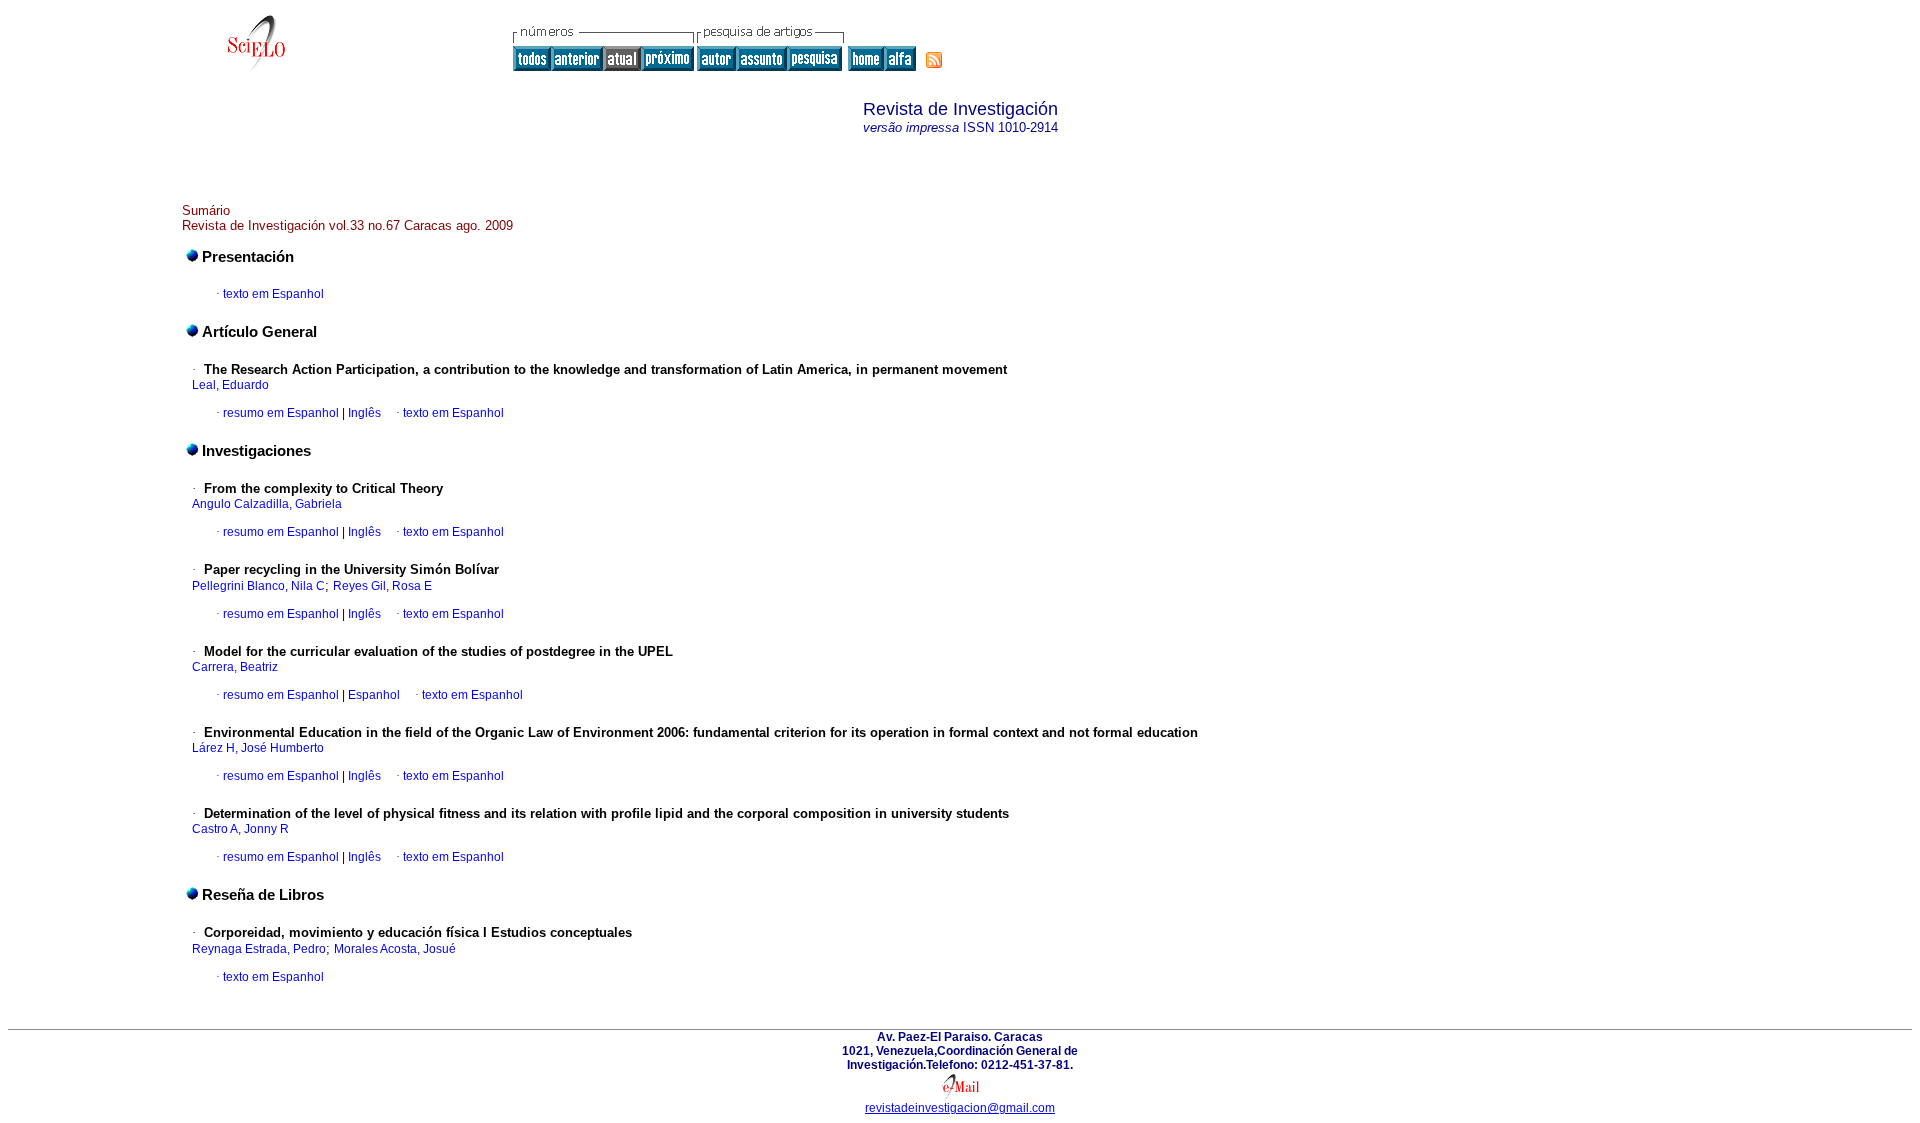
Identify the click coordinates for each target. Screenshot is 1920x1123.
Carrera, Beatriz (235, 667)
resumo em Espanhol (281, 413)
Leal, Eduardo (230, 385)
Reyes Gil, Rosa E (382, 586)
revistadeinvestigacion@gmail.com (960, 1108)
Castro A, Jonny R (240, 829)
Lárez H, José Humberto (258, 748)
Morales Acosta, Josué (395, 949)
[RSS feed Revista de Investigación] (934, 60)
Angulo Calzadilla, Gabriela (267, 504)
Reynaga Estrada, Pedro (259, 949)
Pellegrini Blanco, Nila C (258, 586)
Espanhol (372, 695)
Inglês (363, 413)
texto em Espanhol (273, 294)
